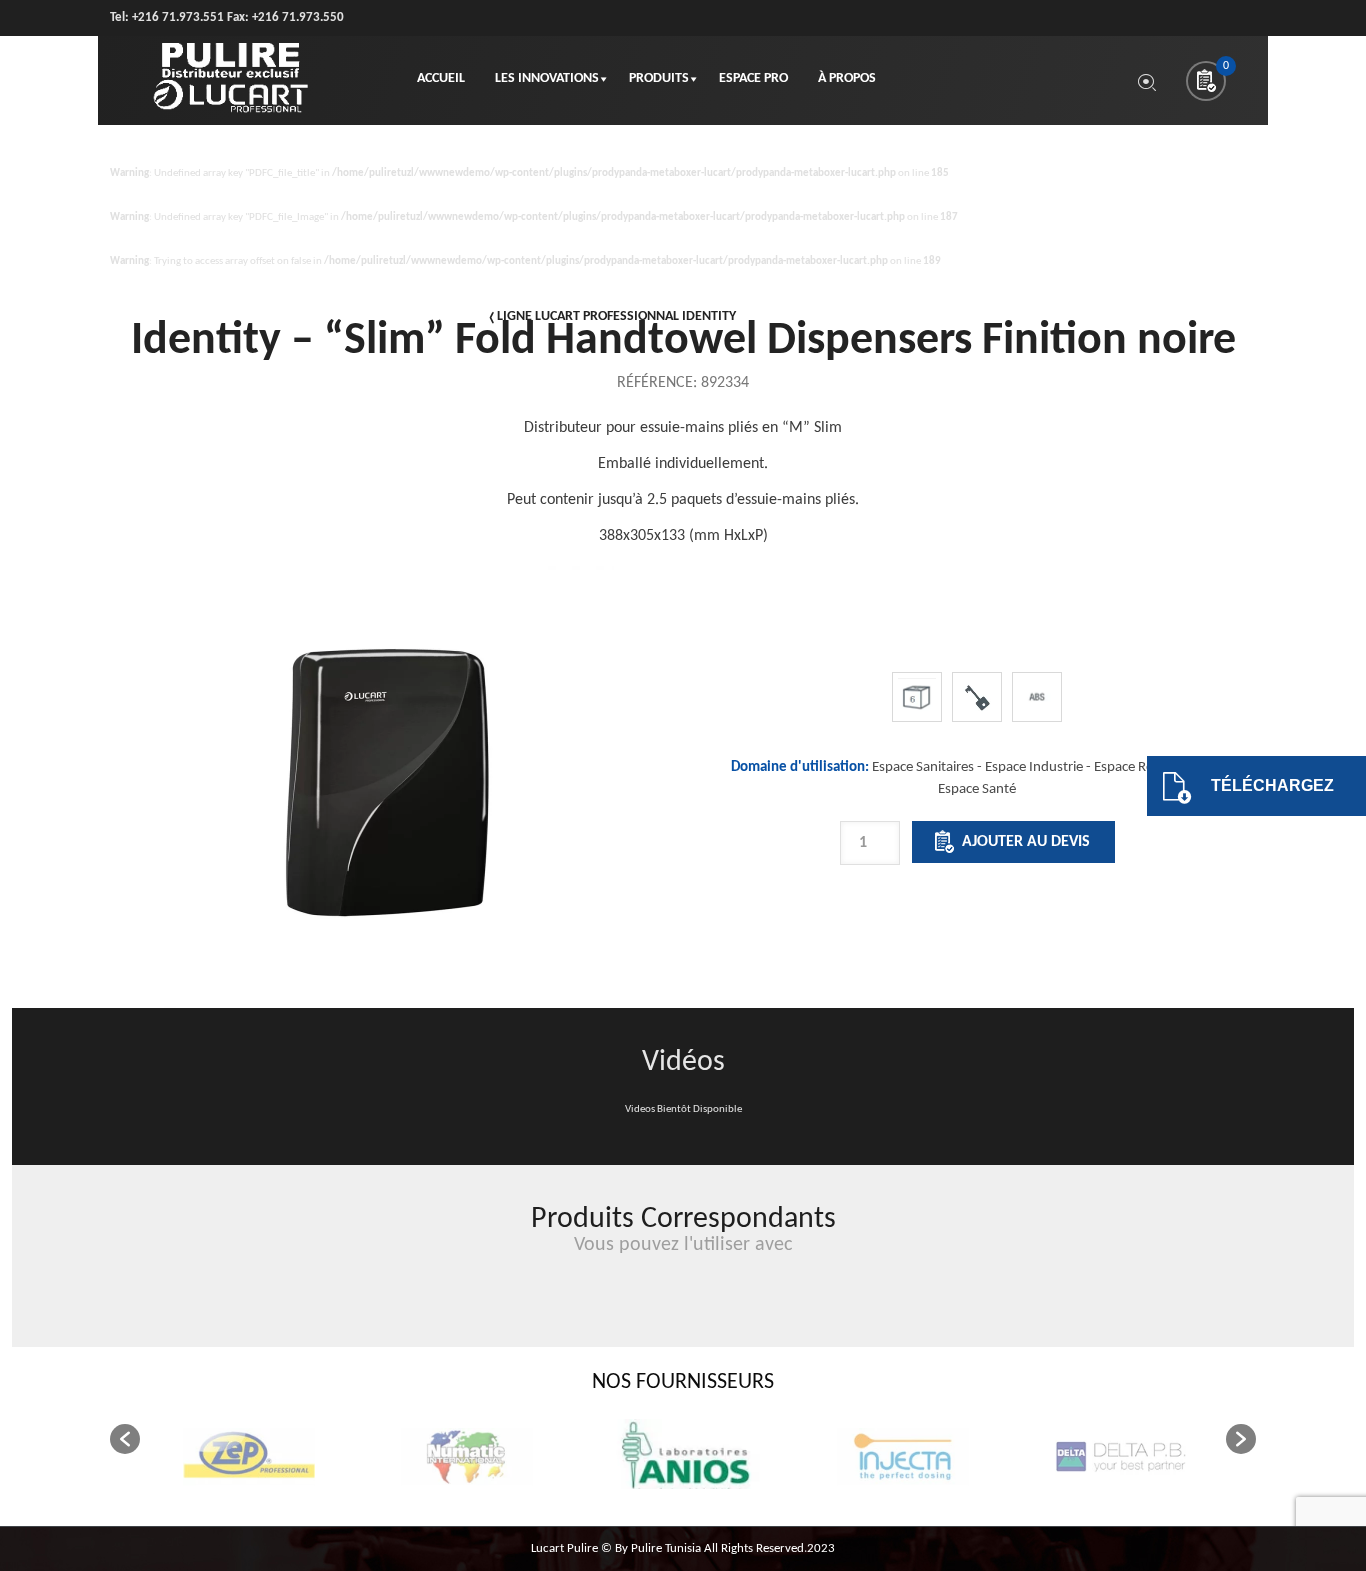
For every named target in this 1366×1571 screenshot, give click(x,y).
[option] (977, 848)
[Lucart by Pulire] (231, 80)
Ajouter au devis (1026, 842)
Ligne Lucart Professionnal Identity (616, 316)
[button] (125, 1439)
